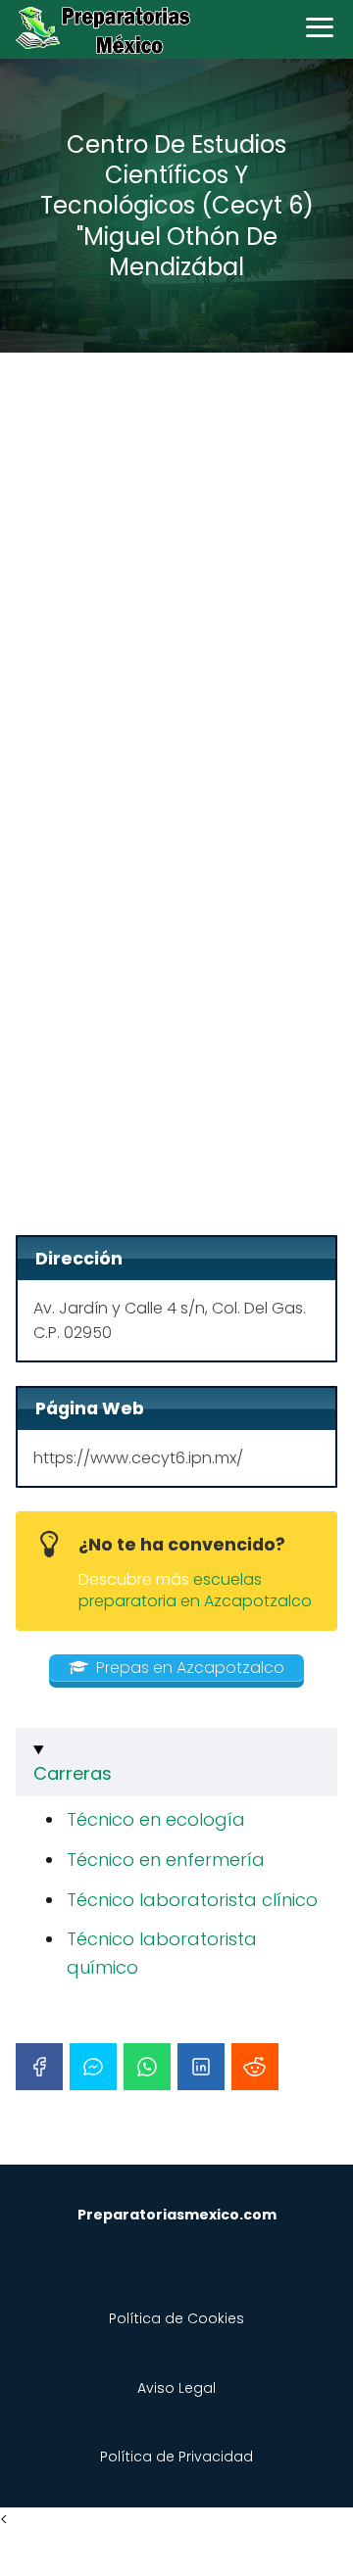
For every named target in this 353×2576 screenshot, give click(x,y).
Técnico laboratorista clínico (192, 1900)
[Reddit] (255, 2067)
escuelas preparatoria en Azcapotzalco (195, 1590)
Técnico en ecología (156, 1819)
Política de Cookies (176, 2318)
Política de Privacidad (176, 2457)
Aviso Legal (176, 2388)
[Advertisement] (176, 560)
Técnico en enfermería (166, 1860)
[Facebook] (39, 2067)
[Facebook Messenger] (93, 2067)
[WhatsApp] (147, 2067)
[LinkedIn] (201, 2067)
